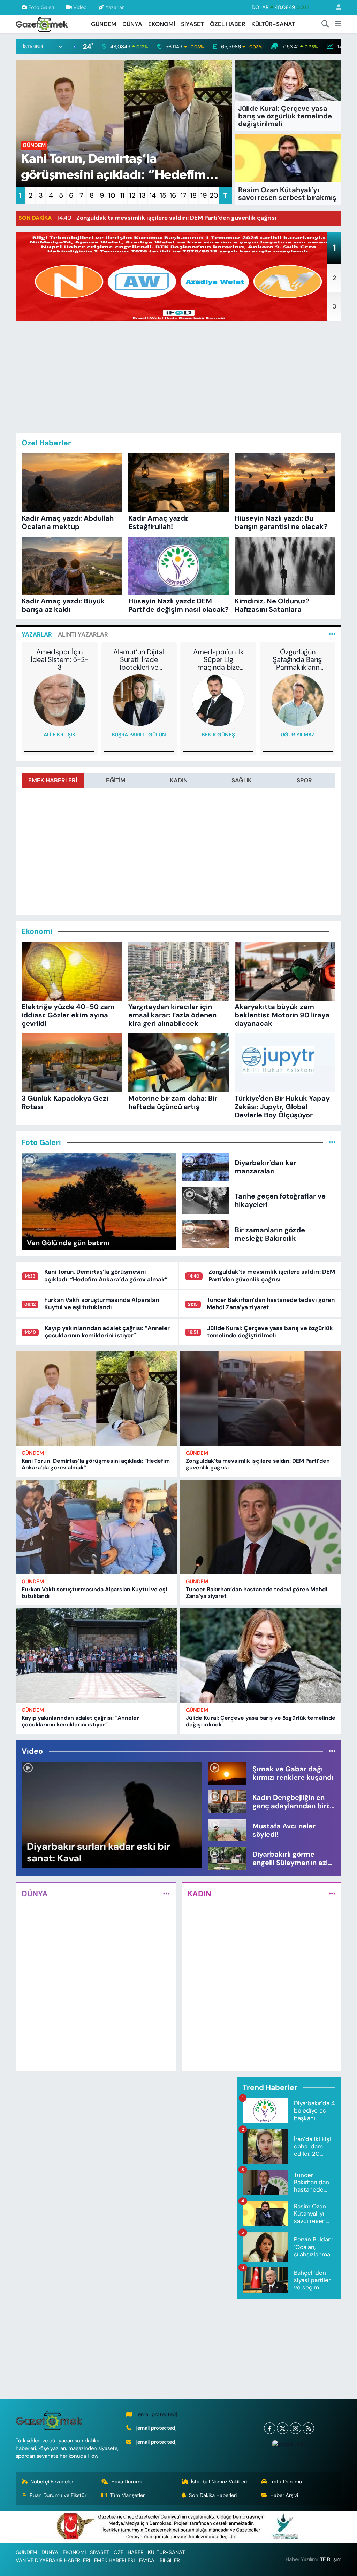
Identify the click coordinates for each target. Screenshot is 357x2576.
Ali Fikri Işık (60, 735)
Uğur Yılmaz (298, 735)
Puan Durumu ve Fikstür (58, 2495)
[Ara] (325, 24)
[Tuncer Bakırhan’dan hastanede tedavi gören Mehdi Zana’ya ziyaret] (261, 1527)
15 (163, 195)
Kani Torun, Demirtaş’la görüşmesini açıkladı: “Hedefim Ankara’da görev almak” (106, 1275)
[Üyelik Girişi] (336, 7)
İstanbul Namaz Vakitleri (219, 2482)
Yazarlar (115, 7)
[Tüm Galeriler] (332, 1142)
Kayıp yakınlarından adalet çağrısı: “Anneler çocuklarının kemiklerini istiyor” (107, 1332)
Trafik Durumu (286, 2482)
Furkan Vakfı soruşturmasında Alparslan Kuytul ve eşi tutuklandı (102, 1303)
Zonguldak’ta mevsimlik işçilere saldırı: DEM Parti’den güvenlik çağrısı (272, 1275)
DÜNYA (132, 24)
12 (132, 195)
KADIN (199, 1894)
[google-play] (289, 2444)
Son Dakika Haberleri (213, 2495)
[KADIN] (332, 1894)
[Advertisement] (186, 375)
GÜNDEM (104, 24)
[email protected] (157, 2414)
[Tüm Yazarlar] (332, 634)
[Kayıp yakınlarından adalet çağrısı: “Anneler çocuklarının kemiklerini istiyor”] (96, 1656)
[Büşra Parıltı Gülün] (139, 700)
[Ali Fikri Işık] (60, 700)
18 (193, 195)
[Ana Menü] (338, 24)
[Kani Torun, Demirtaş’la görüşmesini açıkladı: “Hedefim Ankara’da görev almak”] (96, 1398)
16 (173, 195)
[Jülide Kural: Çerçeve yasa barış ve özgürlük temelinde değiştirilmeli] (261, 1656)
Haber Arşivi (284, 2495)
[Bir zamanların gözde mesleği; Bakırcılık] (205, 1233)
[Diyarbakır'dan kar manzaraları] (205, 1166)
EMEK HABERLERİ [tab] (53, 780)
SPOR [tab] (304, 780)
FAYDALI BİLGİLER (159, 2560)
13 (143, 195)
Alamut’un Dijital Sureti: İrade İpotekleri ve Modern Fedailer (139, 659)
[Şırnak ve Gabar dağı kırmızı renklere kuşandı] (227, 1773)
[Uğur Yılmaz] (298, 700)
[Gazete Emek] (42, 24)
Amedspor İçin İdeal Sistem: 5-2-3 (60, 659)
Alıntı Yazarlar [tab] (83, 634)
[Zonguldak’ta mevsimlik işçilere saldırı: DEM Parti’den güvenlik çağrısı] (261, 1398)
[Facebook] (270, 2428)
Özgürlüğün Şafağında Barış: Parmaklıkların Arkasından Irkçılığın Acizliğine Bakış (298, 659)
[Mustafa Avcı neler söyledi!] (227, 1829)
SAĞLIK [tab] (242, 780)
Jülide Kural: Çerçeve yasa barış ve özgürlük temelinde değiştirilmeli (270, 1332)
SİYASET (192, 24)
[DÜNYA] (166, 1894)
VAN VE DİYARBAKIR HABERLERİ (53, 2560)
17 (184, 195)
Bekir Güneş (218, 735)
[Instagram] (295, 2428)
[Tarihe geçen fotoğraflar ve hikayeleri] (205, 1200)
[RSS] (308, 2428)
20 (214, 195)
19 (204, 195)
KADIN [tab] (179, 780)
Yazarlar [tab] (37, 634)
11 (122, 195)
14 (153, 195)
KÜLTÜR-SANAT (273, 24)
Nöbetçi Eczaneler (52, 2482)
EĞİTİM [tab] (116, 780)
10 (112, 195)
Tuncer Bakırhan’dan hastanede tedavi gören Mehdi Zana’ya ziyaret (271, 1303)
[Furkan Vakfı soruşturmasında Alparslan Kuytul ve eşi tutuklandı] (96, 1527)
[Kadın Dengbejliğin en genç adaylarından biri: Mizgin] (227, 1801)
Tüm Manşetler (127, 2495)
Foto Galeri (41, 7)
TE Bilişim (331, 2559)
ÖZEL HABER (228, 24)
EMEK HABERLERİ (114, 2560)
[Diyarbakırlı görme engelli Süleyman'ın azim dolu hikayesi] (227, 1858)
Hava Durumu (127, 2482)
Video (80, 7)
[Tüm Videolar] (332, 1751)
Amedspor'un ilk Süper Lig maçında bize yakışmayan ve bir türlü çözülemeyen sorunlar (218, 659)
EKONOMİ (162, 24)
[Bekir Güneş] (218, 700)
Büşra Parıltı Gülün (139, 735)
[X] (283, 2428)
